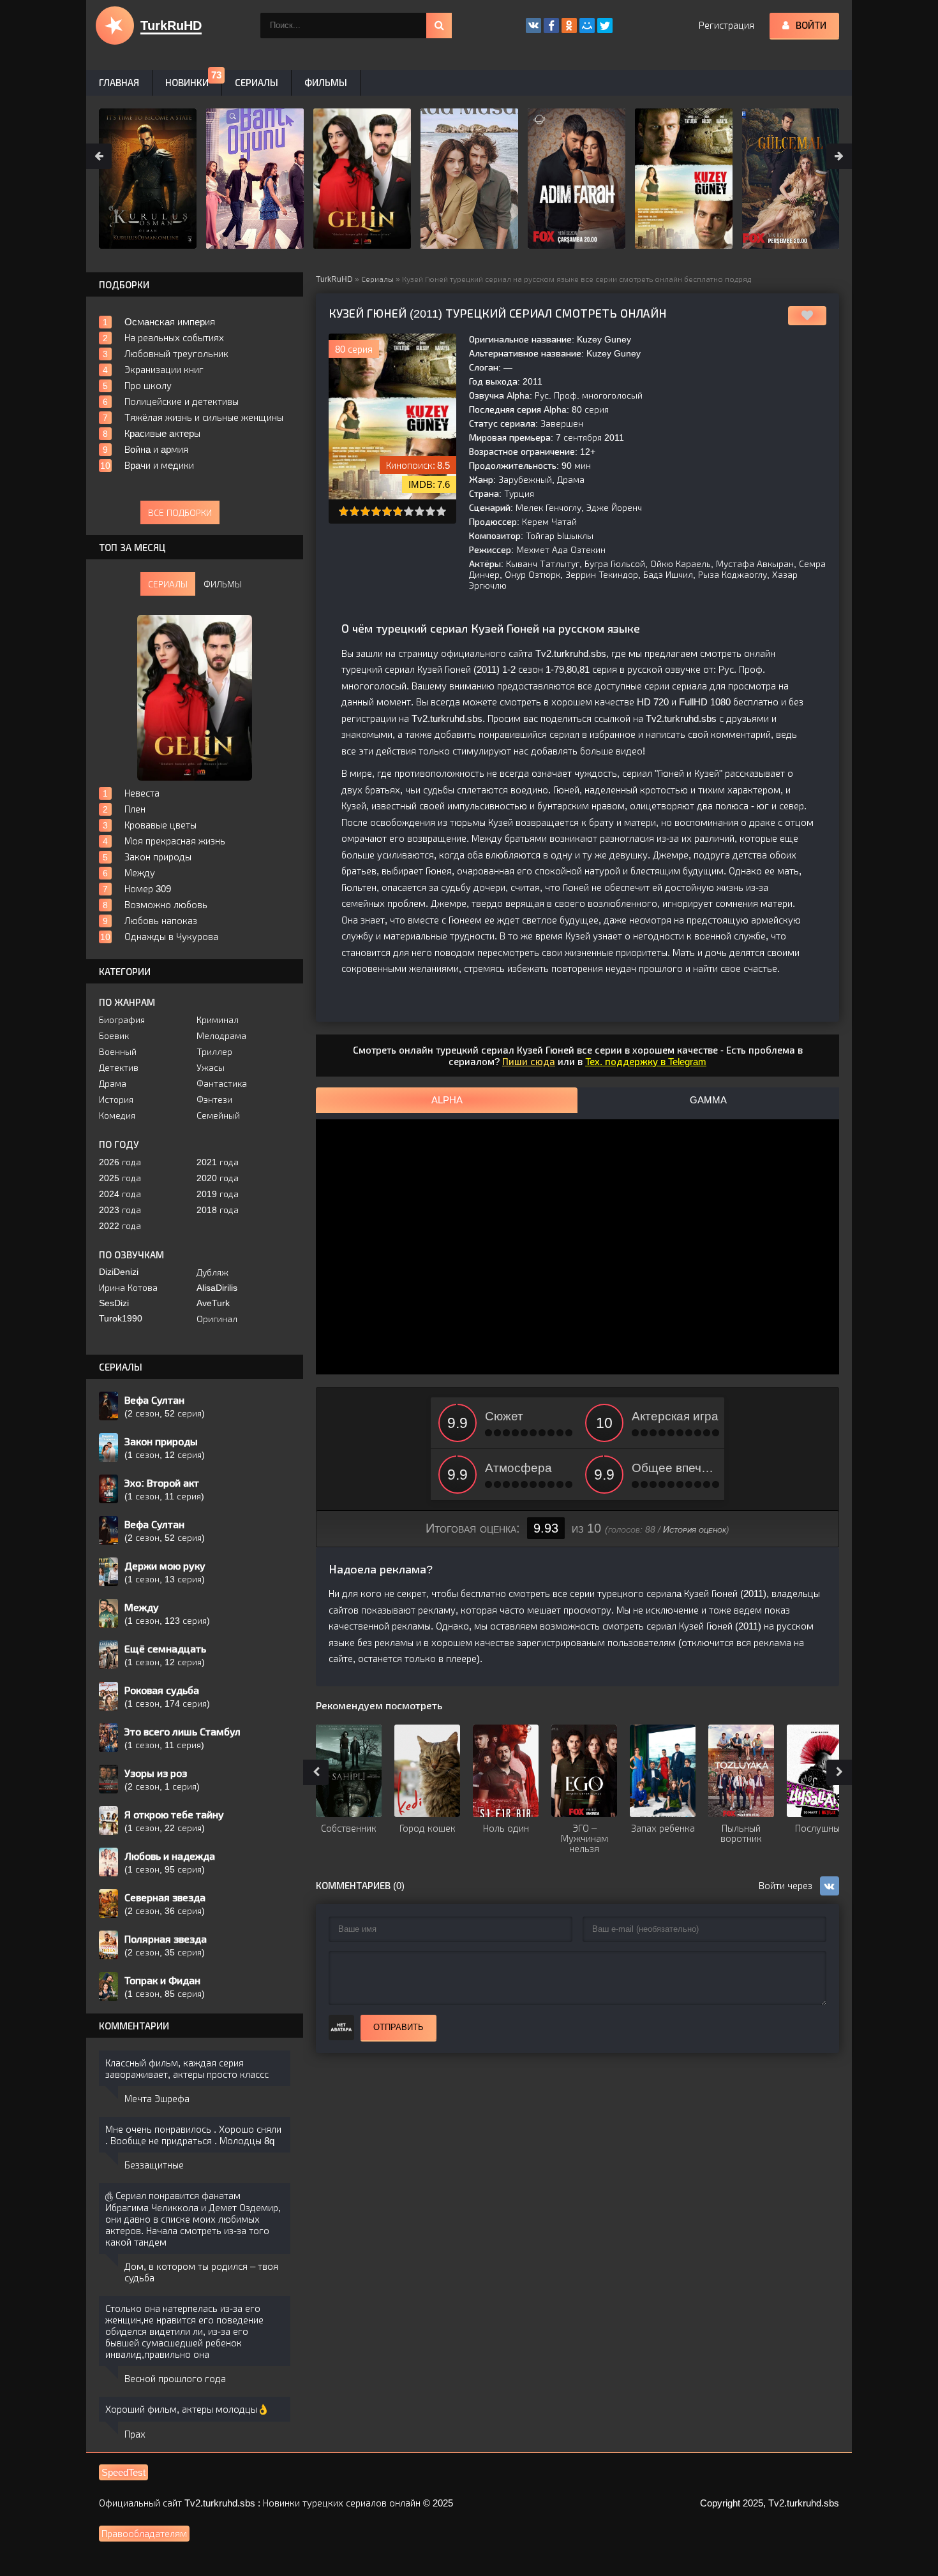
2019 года (218, 1194)
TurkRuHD (334, 279)
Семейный (218, 1115)
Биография (122, 1020)
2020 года (218, 1178)
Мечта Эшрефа (157, 2099)
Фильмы (326, 83)
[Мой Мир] (587, 26)
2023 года (120, 1210)
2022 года (120, 1226)
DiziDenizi (119, 1272)
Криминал (218, 1020)
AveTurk (213, 1303)
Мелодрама (221, 1036)
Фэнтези (214, 1100)
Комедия (117, 1115)
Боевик (114, 1036)
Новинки (187, 83)
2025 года (120, 1178)
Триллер (214, 1052)
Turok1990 (121, 1318)
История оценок (695, 1529)
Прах (135, 2434)
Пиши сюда (529, 1062)
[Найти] (439, 26)
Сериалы (377, 279)
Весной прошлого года (175, 2379)
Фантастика (222, 1084)
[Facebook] (551, 26)
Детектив (119, 1068)
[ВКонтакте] (533, 26)
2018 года (218, 1210)
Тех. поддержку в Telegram (646, 1062)
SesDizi (114, 1303)
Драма (113, 1084)
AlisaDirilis (217, 1288)
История (116, 1100)
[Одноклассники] (569, 26)
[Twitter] (605, 26)
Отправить (398, 2027)
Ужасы (211, 1068)
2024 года (120, 1194)
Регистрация (726, 25)
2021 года (218, 1162)
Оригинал (217, 1319)
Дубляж (212, 1272)
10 (441, 511)
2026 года (120, 1162)
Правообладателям (144, 2534)
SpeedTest (123, 2472)
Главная (119, 83)
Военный (118, 1052)
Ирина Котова (128, 1288)
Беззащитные (154, 2165)
